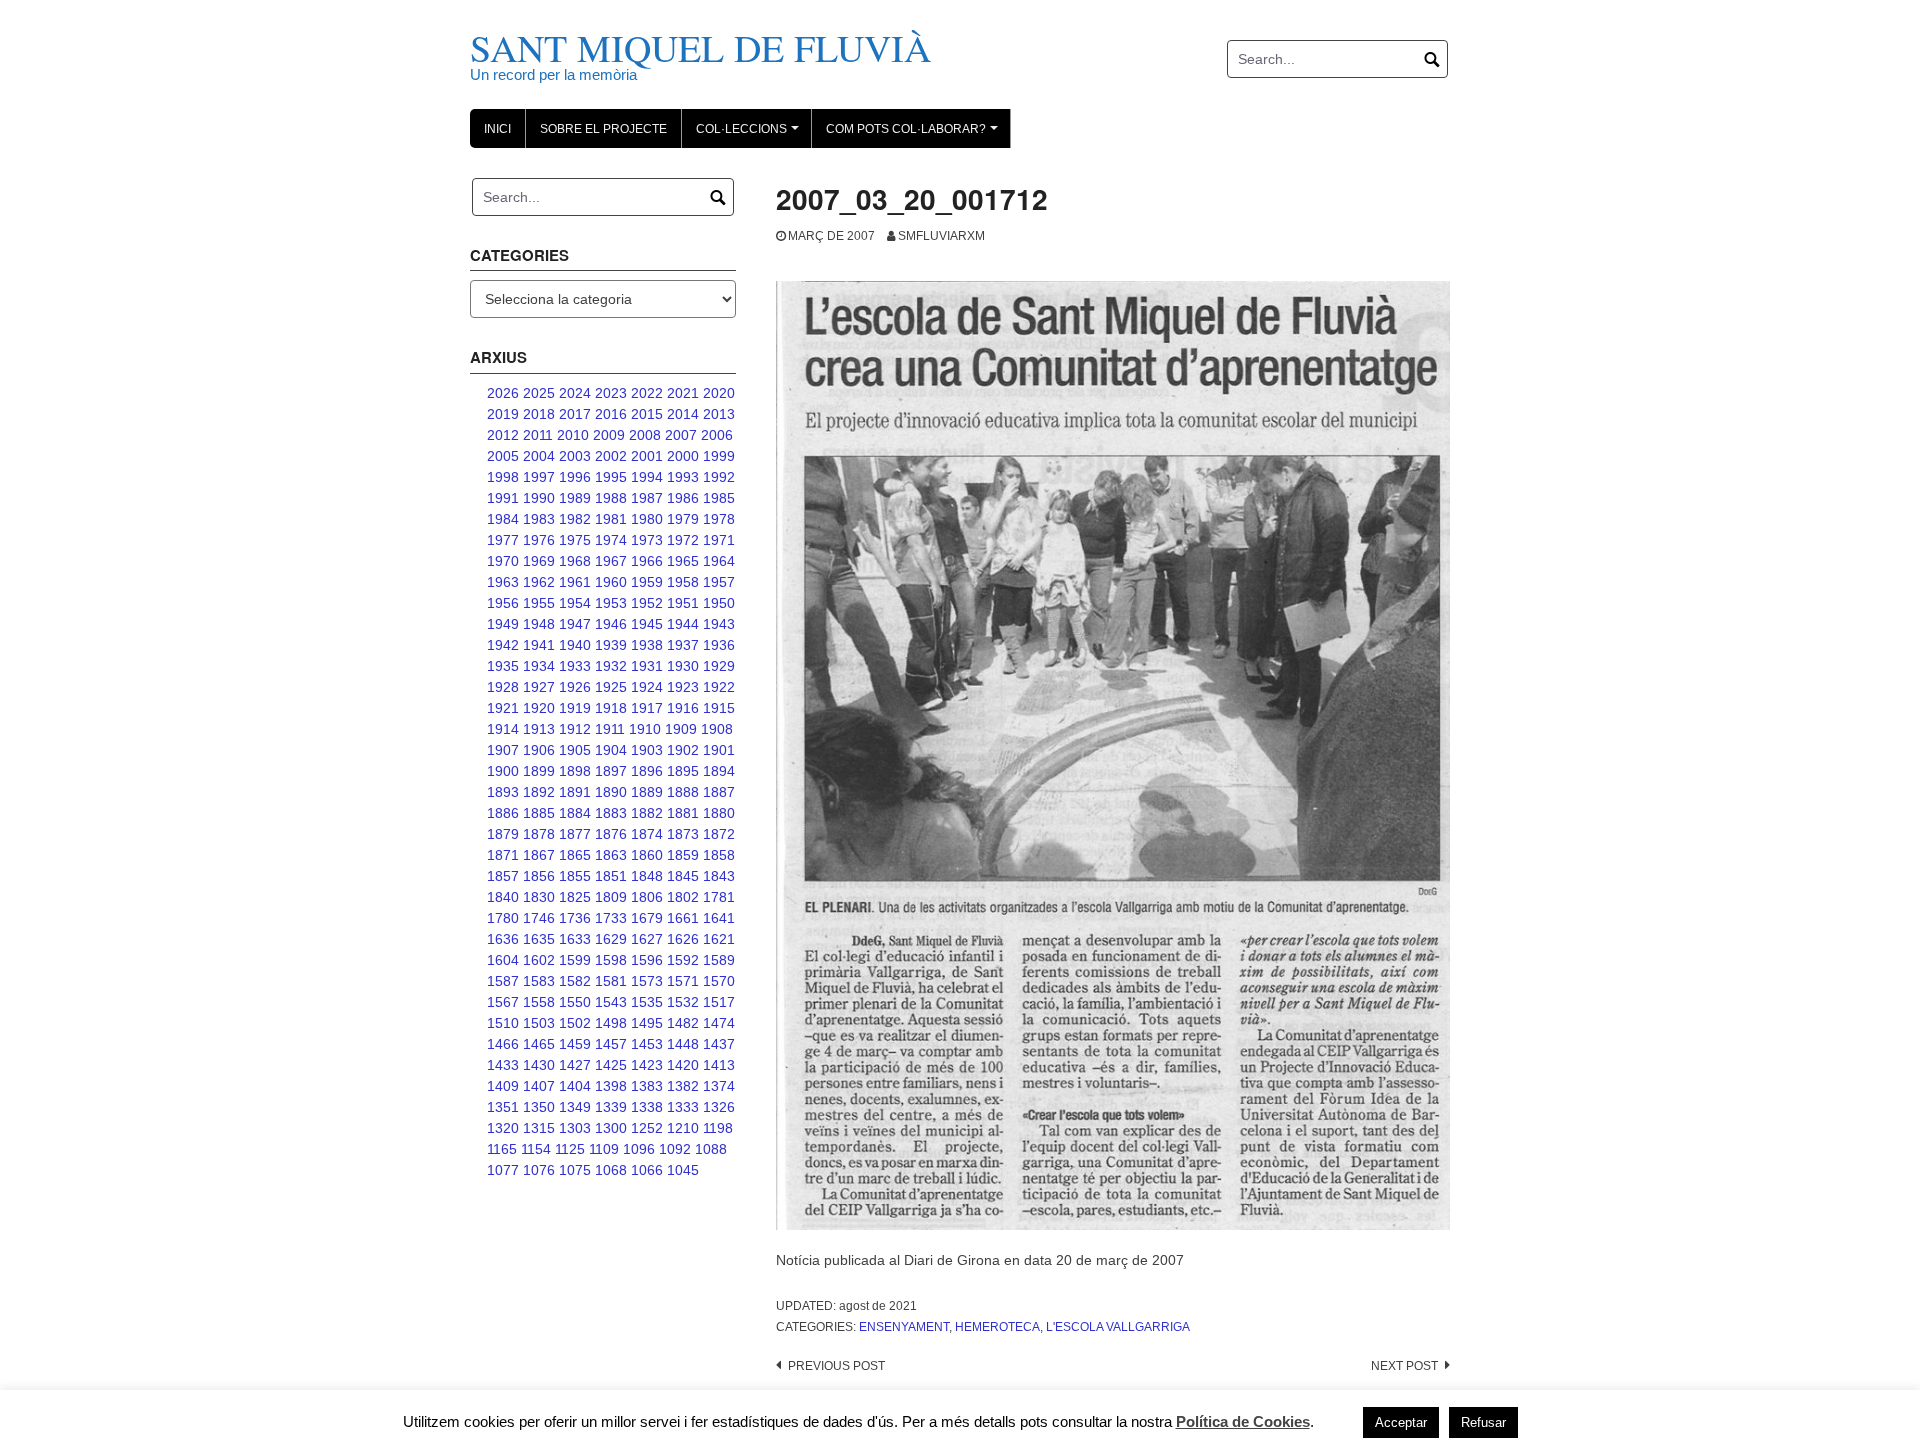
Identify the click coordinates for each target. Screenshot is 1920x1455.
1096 (639, 1149)
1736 (575, 918)
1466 (503, 1044)
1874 (647, 834)
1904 (611, 750)
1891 (575, 792)
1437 (719, 1044)
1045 (683, 1170)
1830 (539, 897)
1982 (575, 519)
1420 (683, 1065)
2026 (503, 393)
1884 (575, 813)
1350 (539, 1107)
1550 (575, 1002)
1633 (575, 939)
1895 (683, 771)
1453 (647, 1044)
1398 (611, 1086)
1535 (647, 1002)
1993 (683, 477)
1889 (647, 792)
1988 (611, 498)
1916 (683, 708)
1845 (683, 876)
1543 (611, 1002)
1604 (503, 960)
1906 (539, 750)
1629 (611, 939)
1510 (503, 1023)
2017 (575, 414)
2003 (575, 456)
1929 (719, 666)
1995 (611, 477)
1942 (503, 645)
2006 (717, 435)
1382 (683, 1086)
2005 (503, 456)
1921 (503, 708)
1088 (711, 1149)
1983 (539, 519)
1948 (539, 624)
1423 (647, 1065)
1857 (503, 876)
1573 (647, 981)
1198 (718, 1128)
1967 (611, 561)
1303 (575, 1128)
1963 (503, 582)
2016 (611, 414)
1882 (647, 813)
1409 (503, 1086)
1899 (539, 771)
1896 (647, 771)
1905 (575, 750)
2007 (681, 435)
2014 (683, 414)
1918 (611, 708)
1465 (539, 1044)
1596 (647, 960)
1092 (675, 1149)
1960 (611, 582)
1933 (575, 666)
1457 (611, 1044)
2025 (539, 393)
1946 (611, 624)
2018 (539, 414)
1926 (575, 687)
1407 (539, 1086)
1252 (647, 1128)
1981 (611, 519)
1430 (539, 1065)
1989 (575, 498)
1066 (647, 1170)
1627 (647, 939)
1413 (719, 1065)
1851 (611, 876)
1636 (503, 939)
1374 (719, 1086)
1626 (683, 939)
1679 (647, 918)
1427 (575, 1065)
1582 (575, 981)
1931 (647, 666)
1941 (539, 645)
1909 (681, 729)
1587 (503, 981)
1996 (575, 477)
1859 (683, 855)
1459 (575, 1044)
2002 (611, 456)
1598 (611, 960)
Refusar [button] (1483, 1422)
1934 (539, 666)
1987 (647, 498)
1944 (683, 624)
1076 (539, 1170)
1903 (647, 750)
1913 (539, 729)
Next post (1404, 1366)
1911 (610, 729)
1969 (539, 561)
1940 (575, 645)
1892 (539, 792)
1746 (539, 918)
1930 (683, 666)
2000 (683, 456)
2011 (538, 435)
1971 (719, 540)
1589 (719, 960)
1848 (647, 876)
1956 (503, 603)
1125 (570, 1149)
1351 (503, 1107)
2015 (647, 414)
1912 (575, 729)
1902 (683, 750)
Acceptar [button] (1401, 1422)
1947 (575, 624)
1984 (503, 519)
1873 (683, 834)
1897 (611, 771)
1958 (683, 582)
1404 (575, 1086)
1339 (611, 1107)
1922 (719, 687)
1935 (503, 666)
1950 (719, 603)
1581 (611, 981)
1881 (683, 813)
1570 (719, 981)
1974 (611, 540)
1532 (683, 1002)
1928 (503, 687)
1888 (683, 792)
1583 (539, 981)
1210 (683, 1128)
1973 (647, 540)
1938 (647, 645)
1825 (575, 897)
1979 (683, 519)
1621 (719, 939)
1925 (611, 687)
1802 (683, 897)
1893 (503, 792)
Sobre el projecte (603, 129)
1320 (503, 1128)
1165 (502, 1149)
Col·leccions (750, 135)
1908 (717, 729)
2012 (503, 435)
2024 (575, 393)
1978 (719, 519)
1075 (575, 1170)
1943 (719, 624)
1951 (683, 603)
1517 (719, 1002)
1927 (539, 687)
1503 (539, 1023)
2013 (719, 414)
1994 (647, 477)
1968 (575, 561)
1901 (719, 750)
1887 (719, 792)
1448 (683, 1044)
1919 (575, 708)
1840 (503, 897)
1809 (611, 897)
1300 (611, 1128)
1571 (683, 981)
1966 (647, 561)
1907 (503, 750)
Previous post (836, 1366)
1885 (539, 813)
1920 (539, 708)
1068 (611, 1170)
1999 (719, 456)
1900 (503, 771)
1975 (575, 540)
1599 (575, 960)
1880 (719, 813)
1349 (575, 1107)
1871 (503, 855)
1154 (536, 1149)
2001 (647, 456)
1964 (719, 561)
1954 (575, 603)
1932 (611, 666)
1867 (539, 855)
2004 (539, 456)
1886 (503, 813)
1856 (539, 876)
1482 (683, 1023)
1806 (647, 897)
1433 (503, 1065)
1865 (575, 855)
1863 (611, 855)
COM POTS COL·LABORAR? (915, 135)
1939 (611, 645)
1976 (539, 540)
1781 (719, 897)
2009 (609, 435)
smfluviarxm (941, 236)
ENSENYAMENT (904, 1327)
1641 (719, 918)
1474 (719, 1023)
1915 (719, 708)
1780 (503, 918)
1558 (539, 1002)
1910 (645, 729)
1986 (683, 498)
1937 (683, 645)
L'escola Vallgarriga (1118, 1327)
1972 (683, 540)
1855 (575, 876)
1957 (719, 582)
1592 (683, 960)
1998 (503, 477)
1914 (503, 729)
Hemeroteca (997, 1327)
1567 (503, 1002)
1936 (719, 645)
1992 (719, 477)
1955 (539, 603)
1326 (719, 1107)
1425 (611, 1065)
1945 (647, 624)
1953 (611, 603)
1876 (611, 834)
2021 (683, 393)
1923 (683, 687)
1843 (719, 876)
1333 (683, 1107)
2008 (645, 435)
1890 (611, 792)
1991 (503, 498)
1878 (539, 834)
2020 (719, 393)
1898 (575, 771)
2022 (647, 393)
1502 (575, 1023)
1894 (719, 771)
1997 (539, 477)
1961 (575, 582)
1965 (683, 561)
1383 (647, 1086)
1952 (647, 603)
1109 (604, 1149)
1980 (647, 519)
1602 (539, 960)
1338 (647, 1107)
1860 (647, 855)
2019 (503, 414)
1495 (647, 1023)
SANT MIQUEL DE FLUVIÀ (700, 47)
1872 (719, 834)
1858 (719, 855)
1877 (575, 834)
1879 (503, 834)
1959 (647, 582)
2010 (573, 435)
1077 (503, 1170)
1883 (611, 813)
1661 (683, 918)
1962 (539, 582)
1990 (539, 498)
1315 (539, 1128)
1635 (539, 939)
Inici (497, 129)
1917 (647, 708)
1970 (503, 561)
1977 (503, 540)
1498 (611, 1023)
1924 (647, 687)
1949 (503, 624)
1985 (719, 498)
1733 (611, 918)
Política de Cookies (1243, 1421)
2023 (611, 393)
